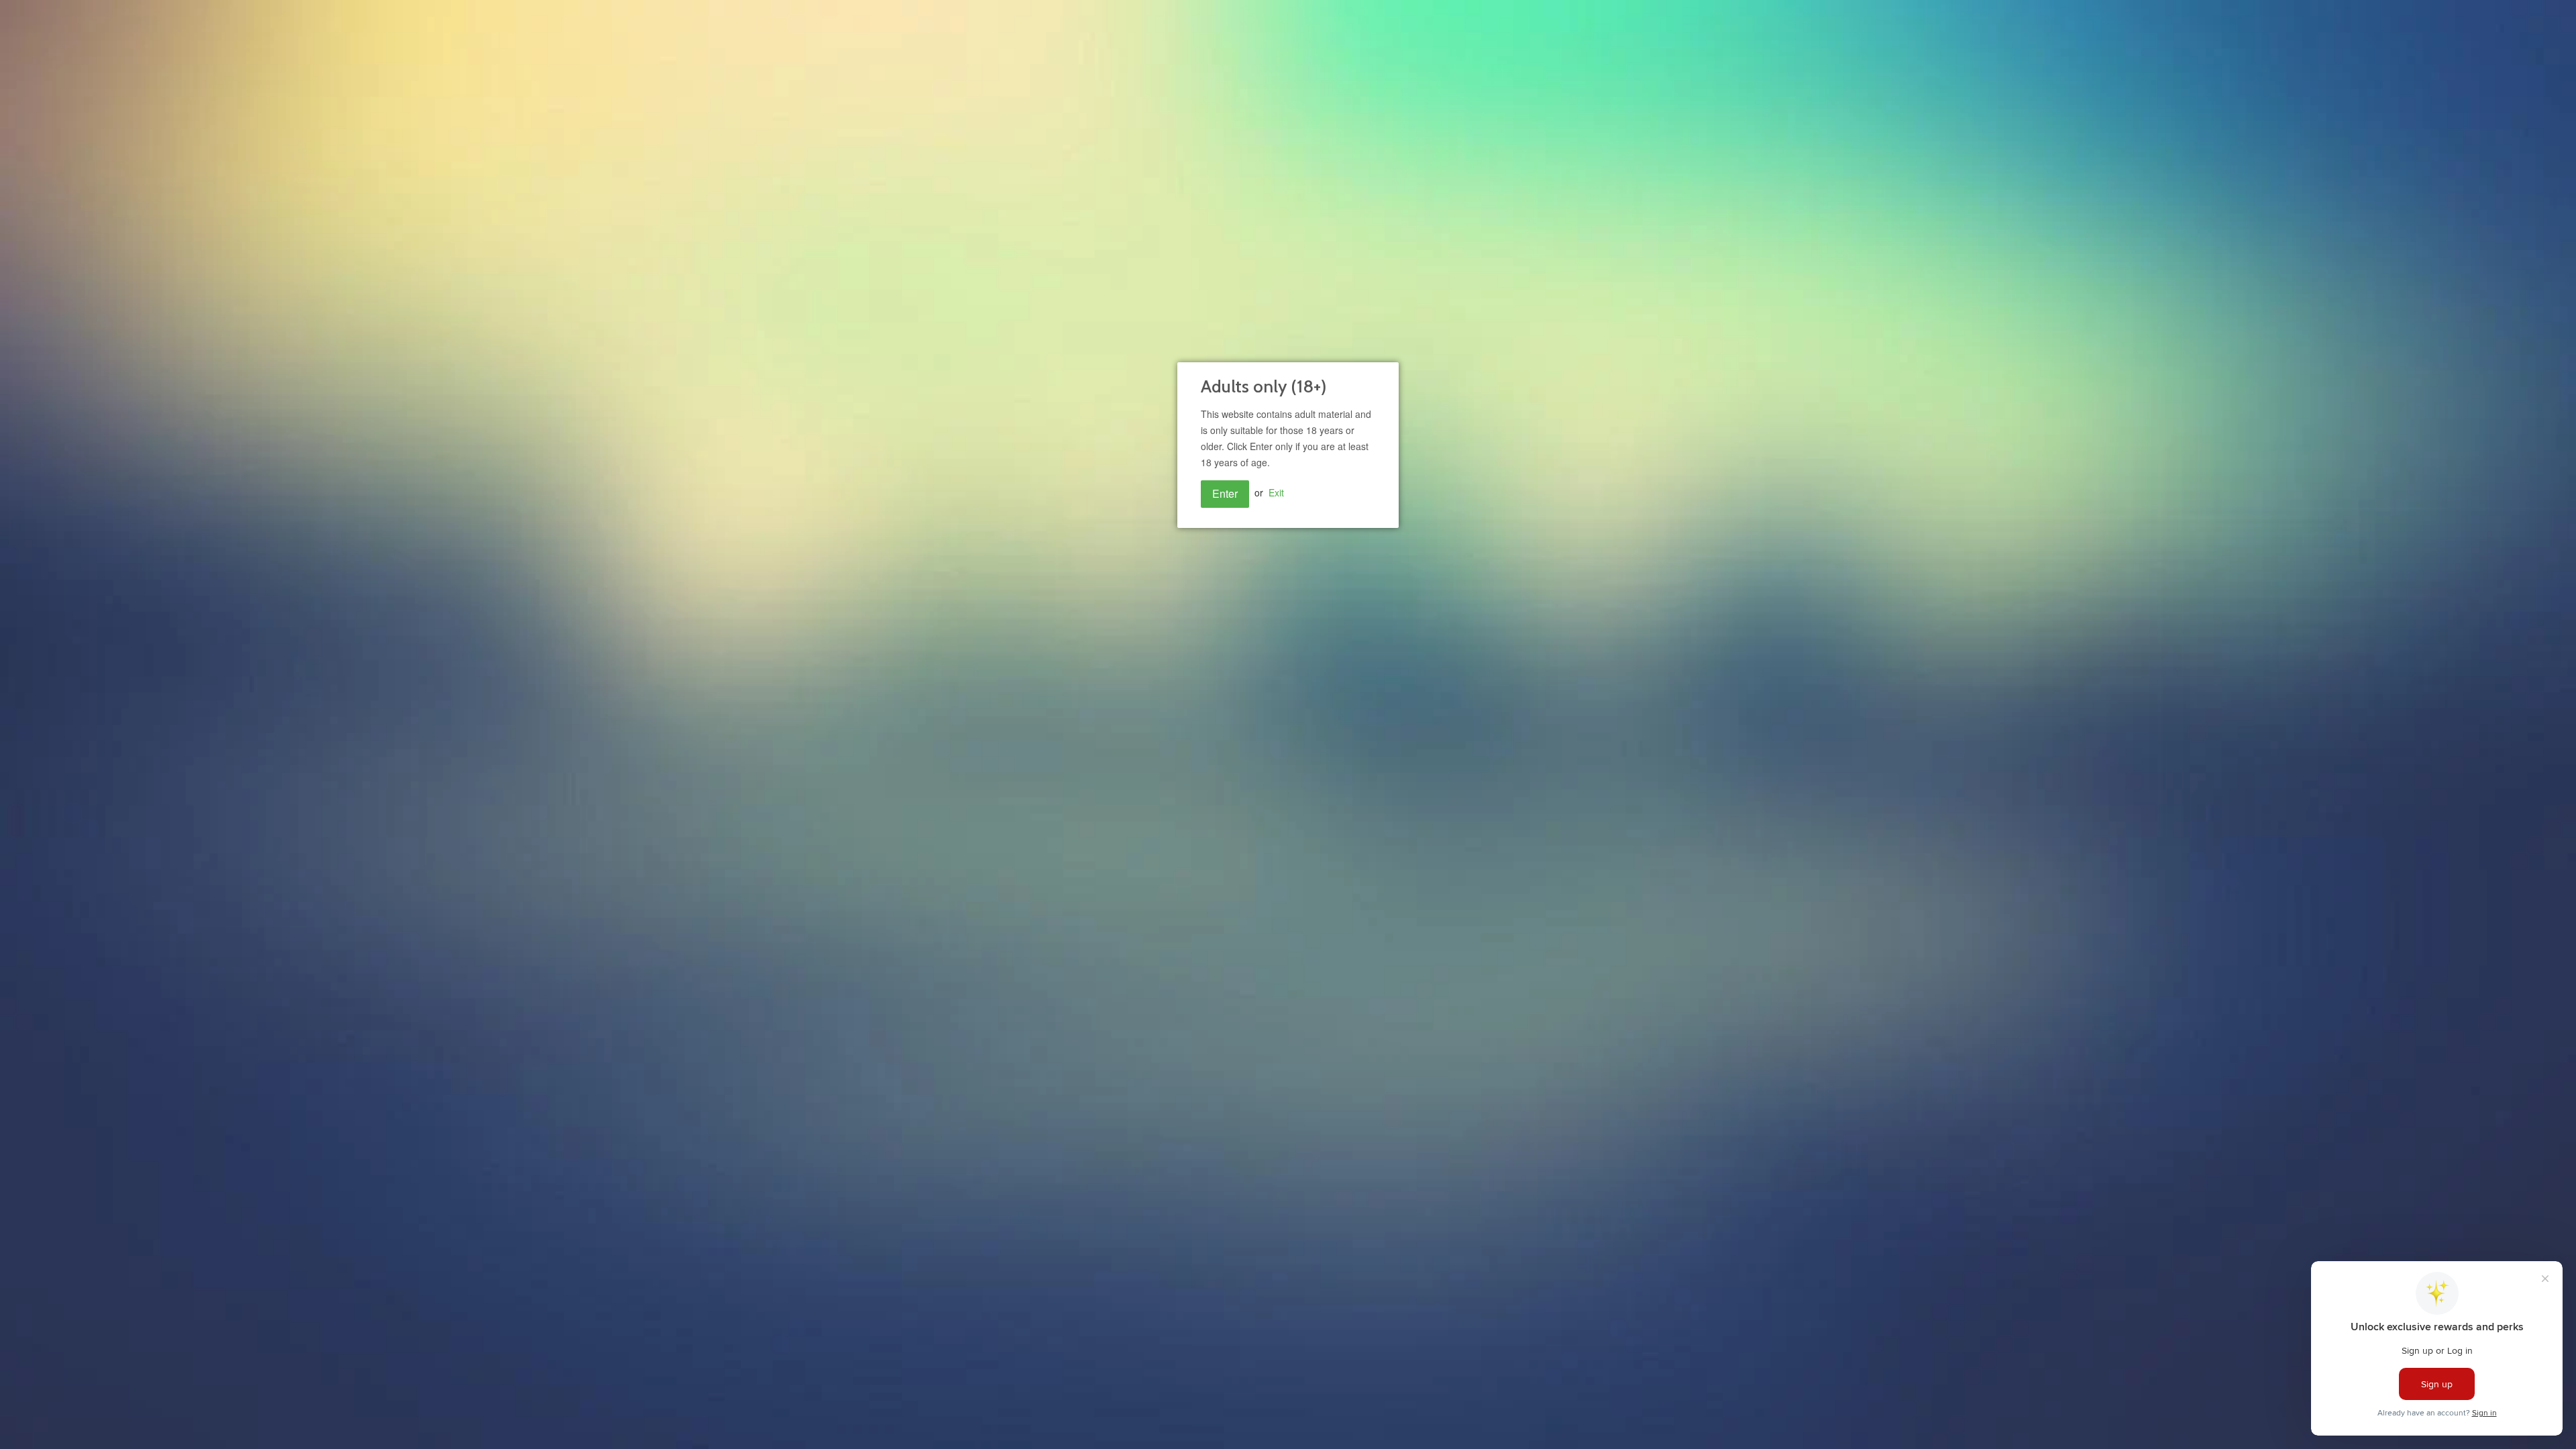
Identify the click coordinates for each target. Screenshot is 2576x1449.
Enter (1225, 493)
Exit (1276, 492)
